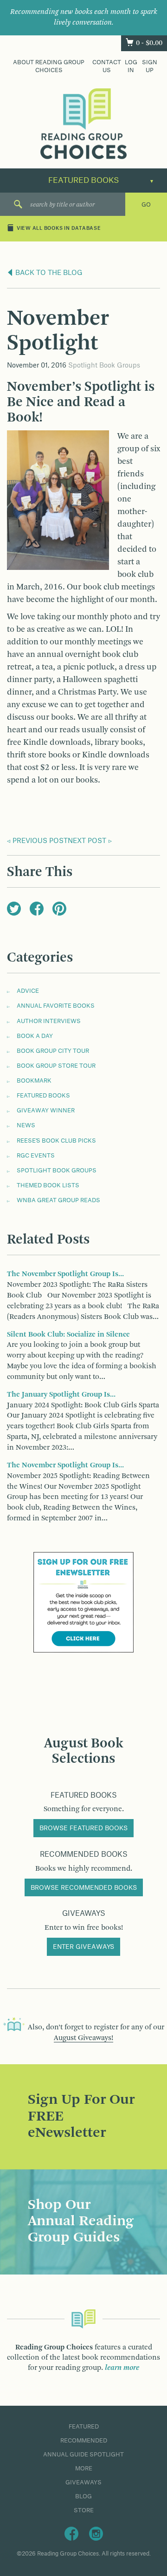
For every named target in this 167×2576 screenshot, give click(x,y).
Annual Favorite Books (56, 1006)
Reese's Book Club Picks (56, 1141)
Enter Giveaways (83, 1947)
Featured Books (43, 1096)
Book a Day (35, 1036)
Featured (84, 2427)
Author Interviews (49, 1021)
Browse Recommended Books (84, 1888)
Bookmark (34, 1081)
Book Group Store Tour (56, 1066)
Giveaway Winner (46, 1111)
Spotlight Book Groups (104, 366)
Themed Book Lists (48, 1185)
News (26, 1125)
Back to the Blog (48, 273)
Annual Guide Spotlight (83, 2455)
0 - (149, 43)
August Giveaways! (83, 2038)
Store (84, 2510)
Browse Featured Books (83, 1828)
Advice (28, 991)
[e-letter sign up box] (83, 1602)
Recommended (84, 2441)
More (84, 2469)
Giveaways (83, 2482)
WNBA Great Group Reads (58, 1200)
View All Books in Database (59, 229)
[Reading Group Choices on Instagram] (96, 2533)
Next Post (87, 841)
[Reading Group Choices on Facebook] (71, 2533)
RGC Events (36, 1156)
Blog (83, 2496)
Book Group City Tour (53, 1051)
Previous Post (40, 841)
